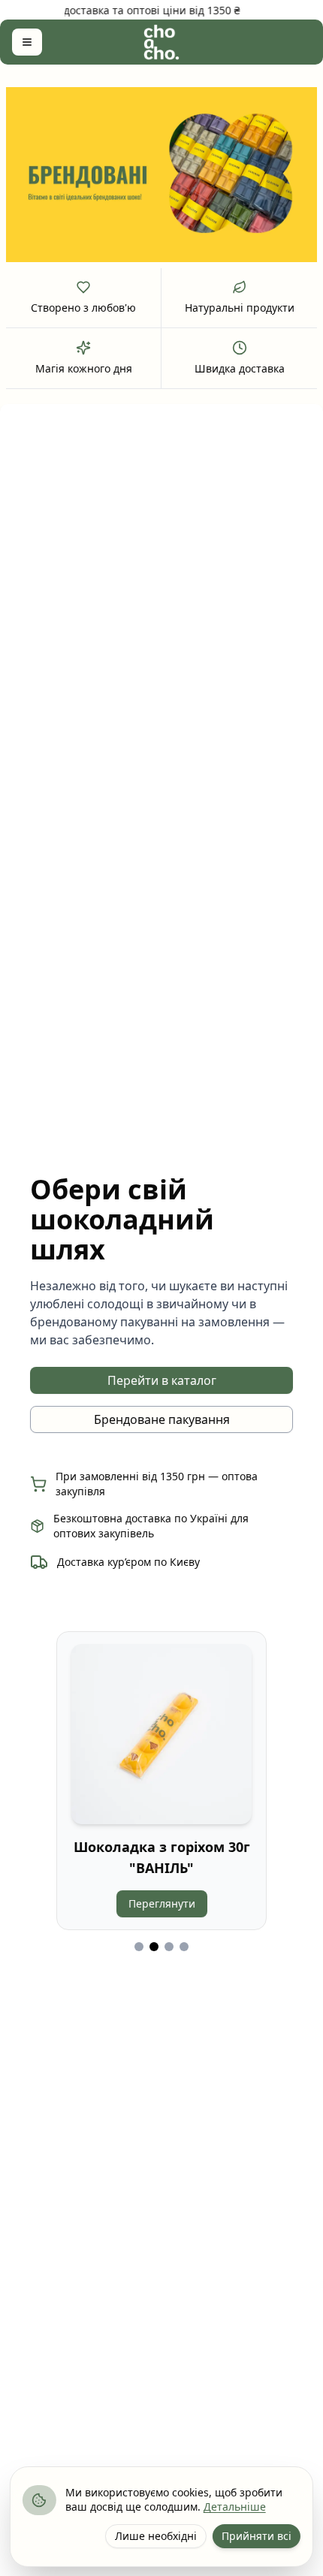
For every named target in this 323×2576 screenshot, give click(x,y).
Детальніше (235, 2507)
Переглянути (162, 1903)
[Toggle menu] (27, 42)
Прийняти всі (257, 2536)
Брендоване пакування (162, 1419)
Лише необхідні (156, 2536)
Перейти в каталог (162, 1380)
